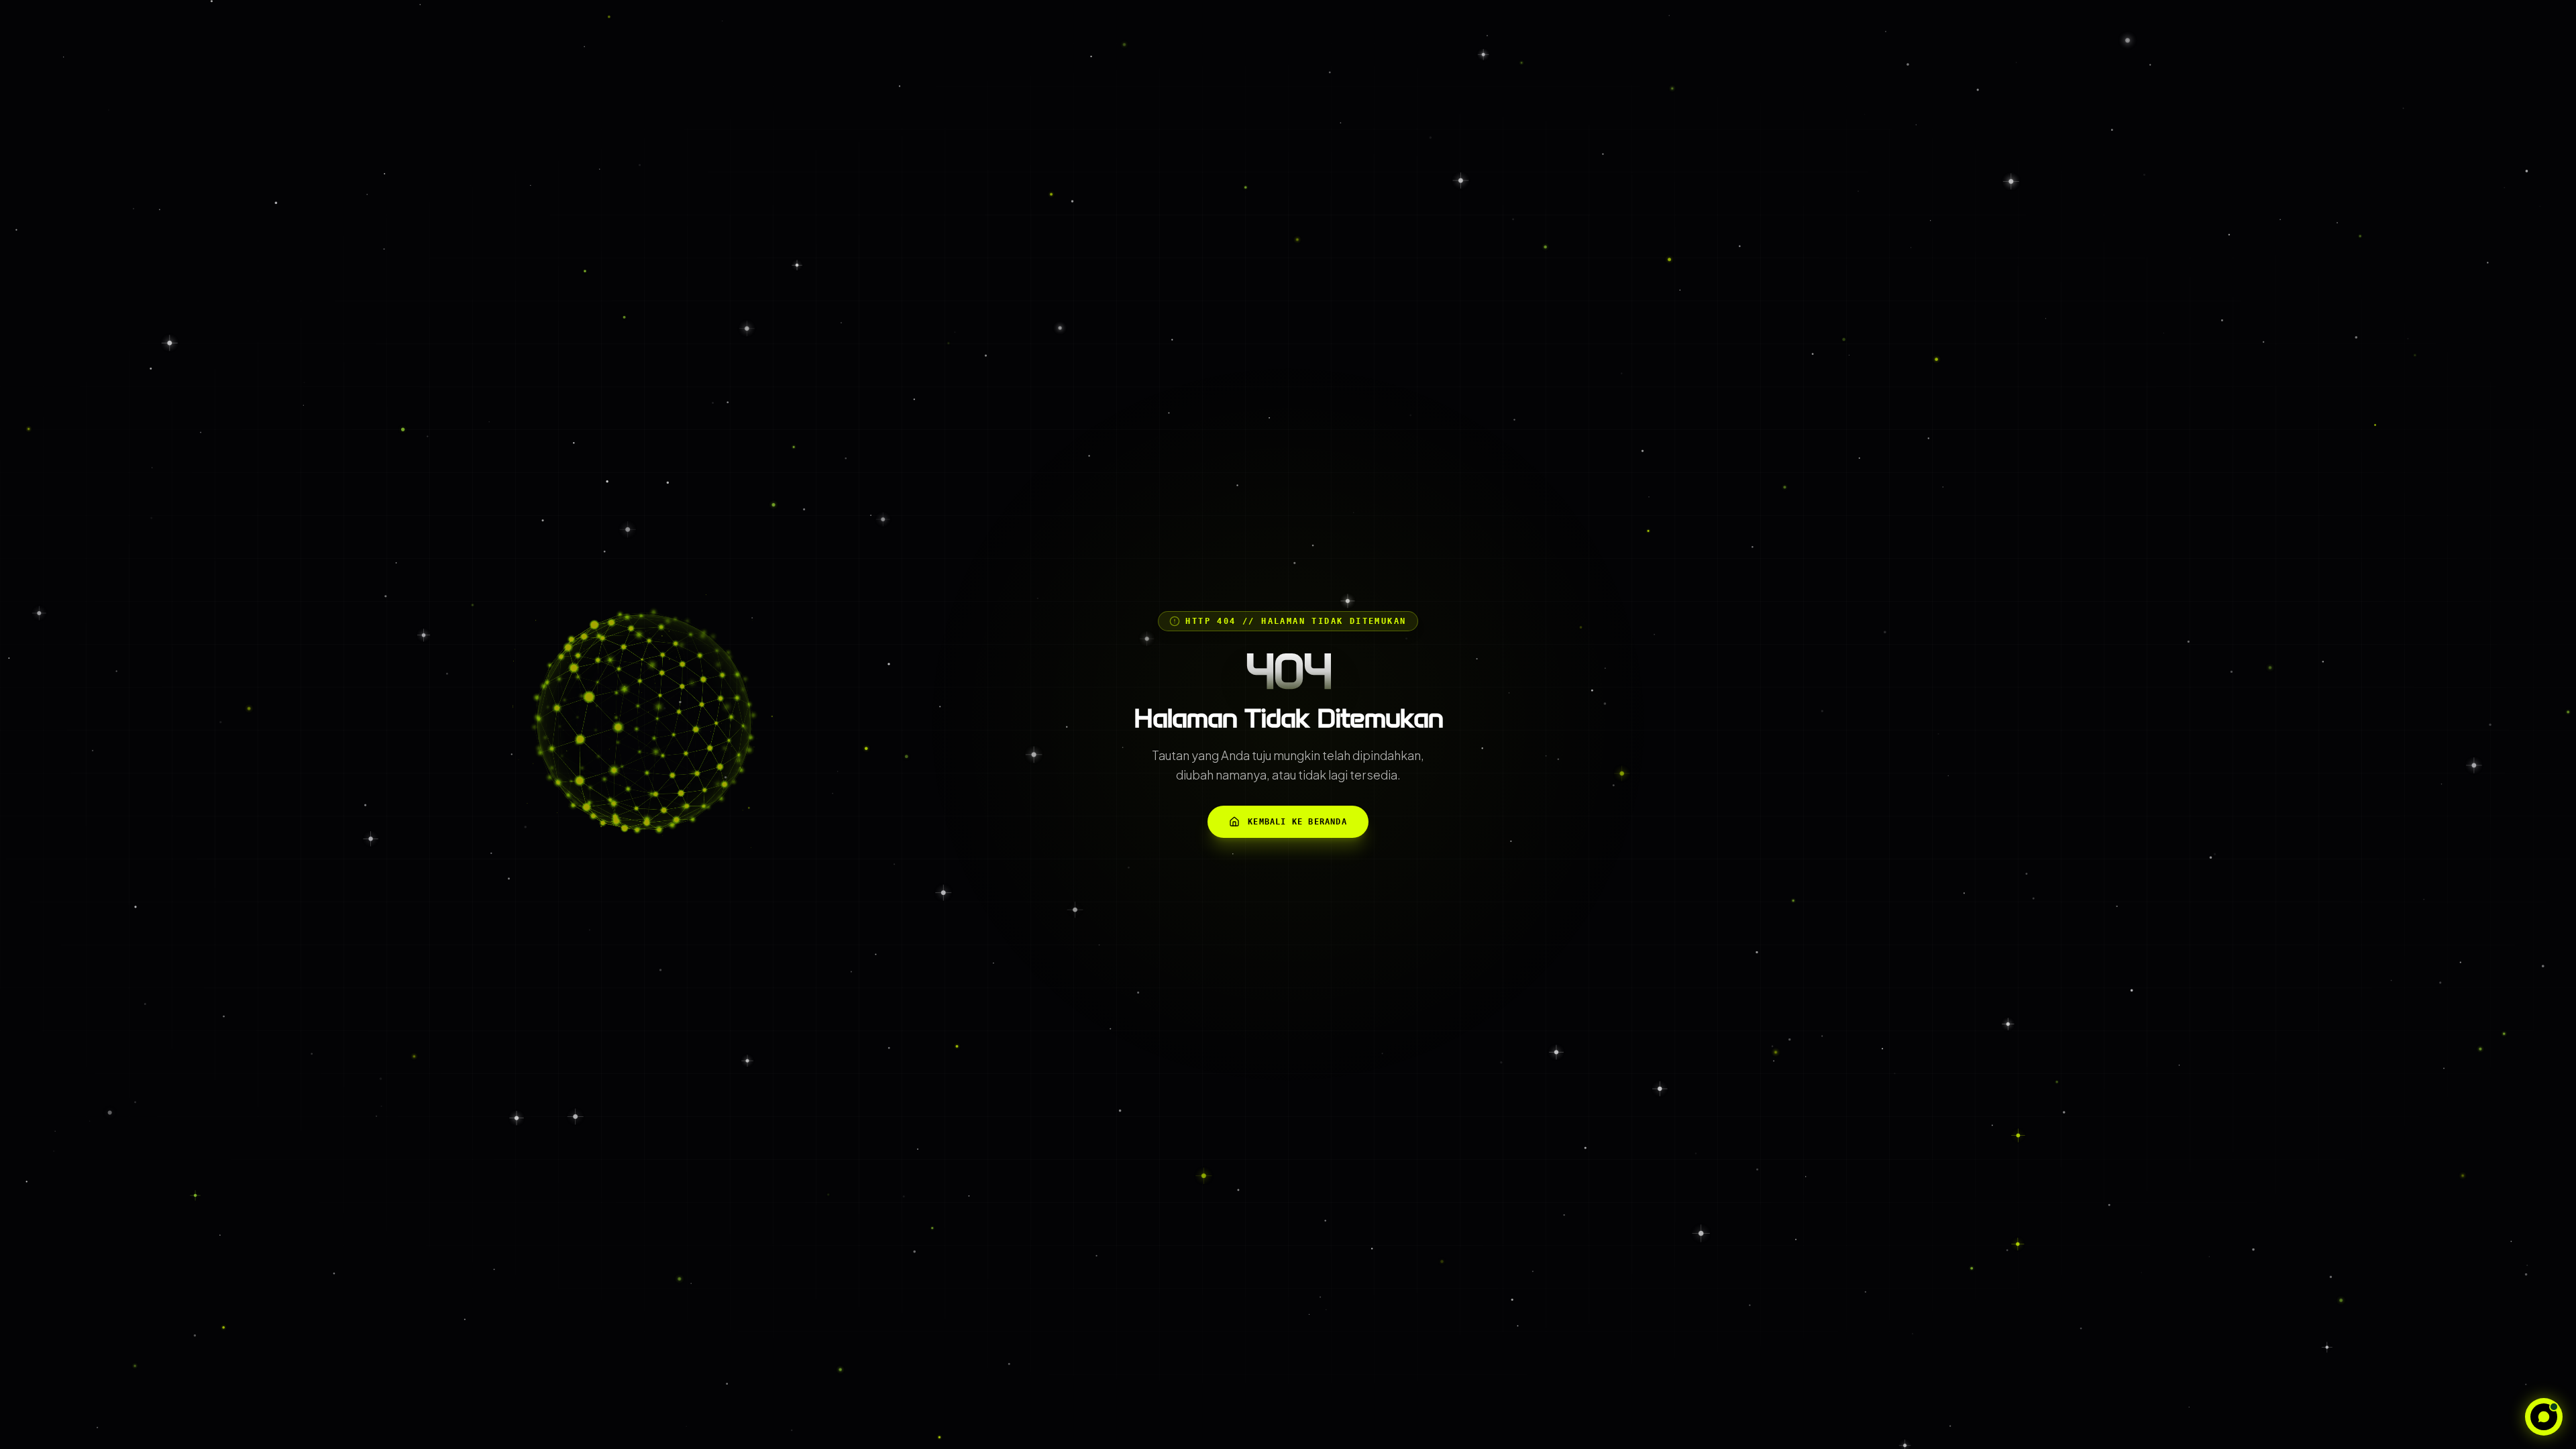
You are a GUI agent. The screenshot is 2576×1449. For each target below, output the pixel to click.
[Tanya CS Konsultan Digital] (2544, 1417)
